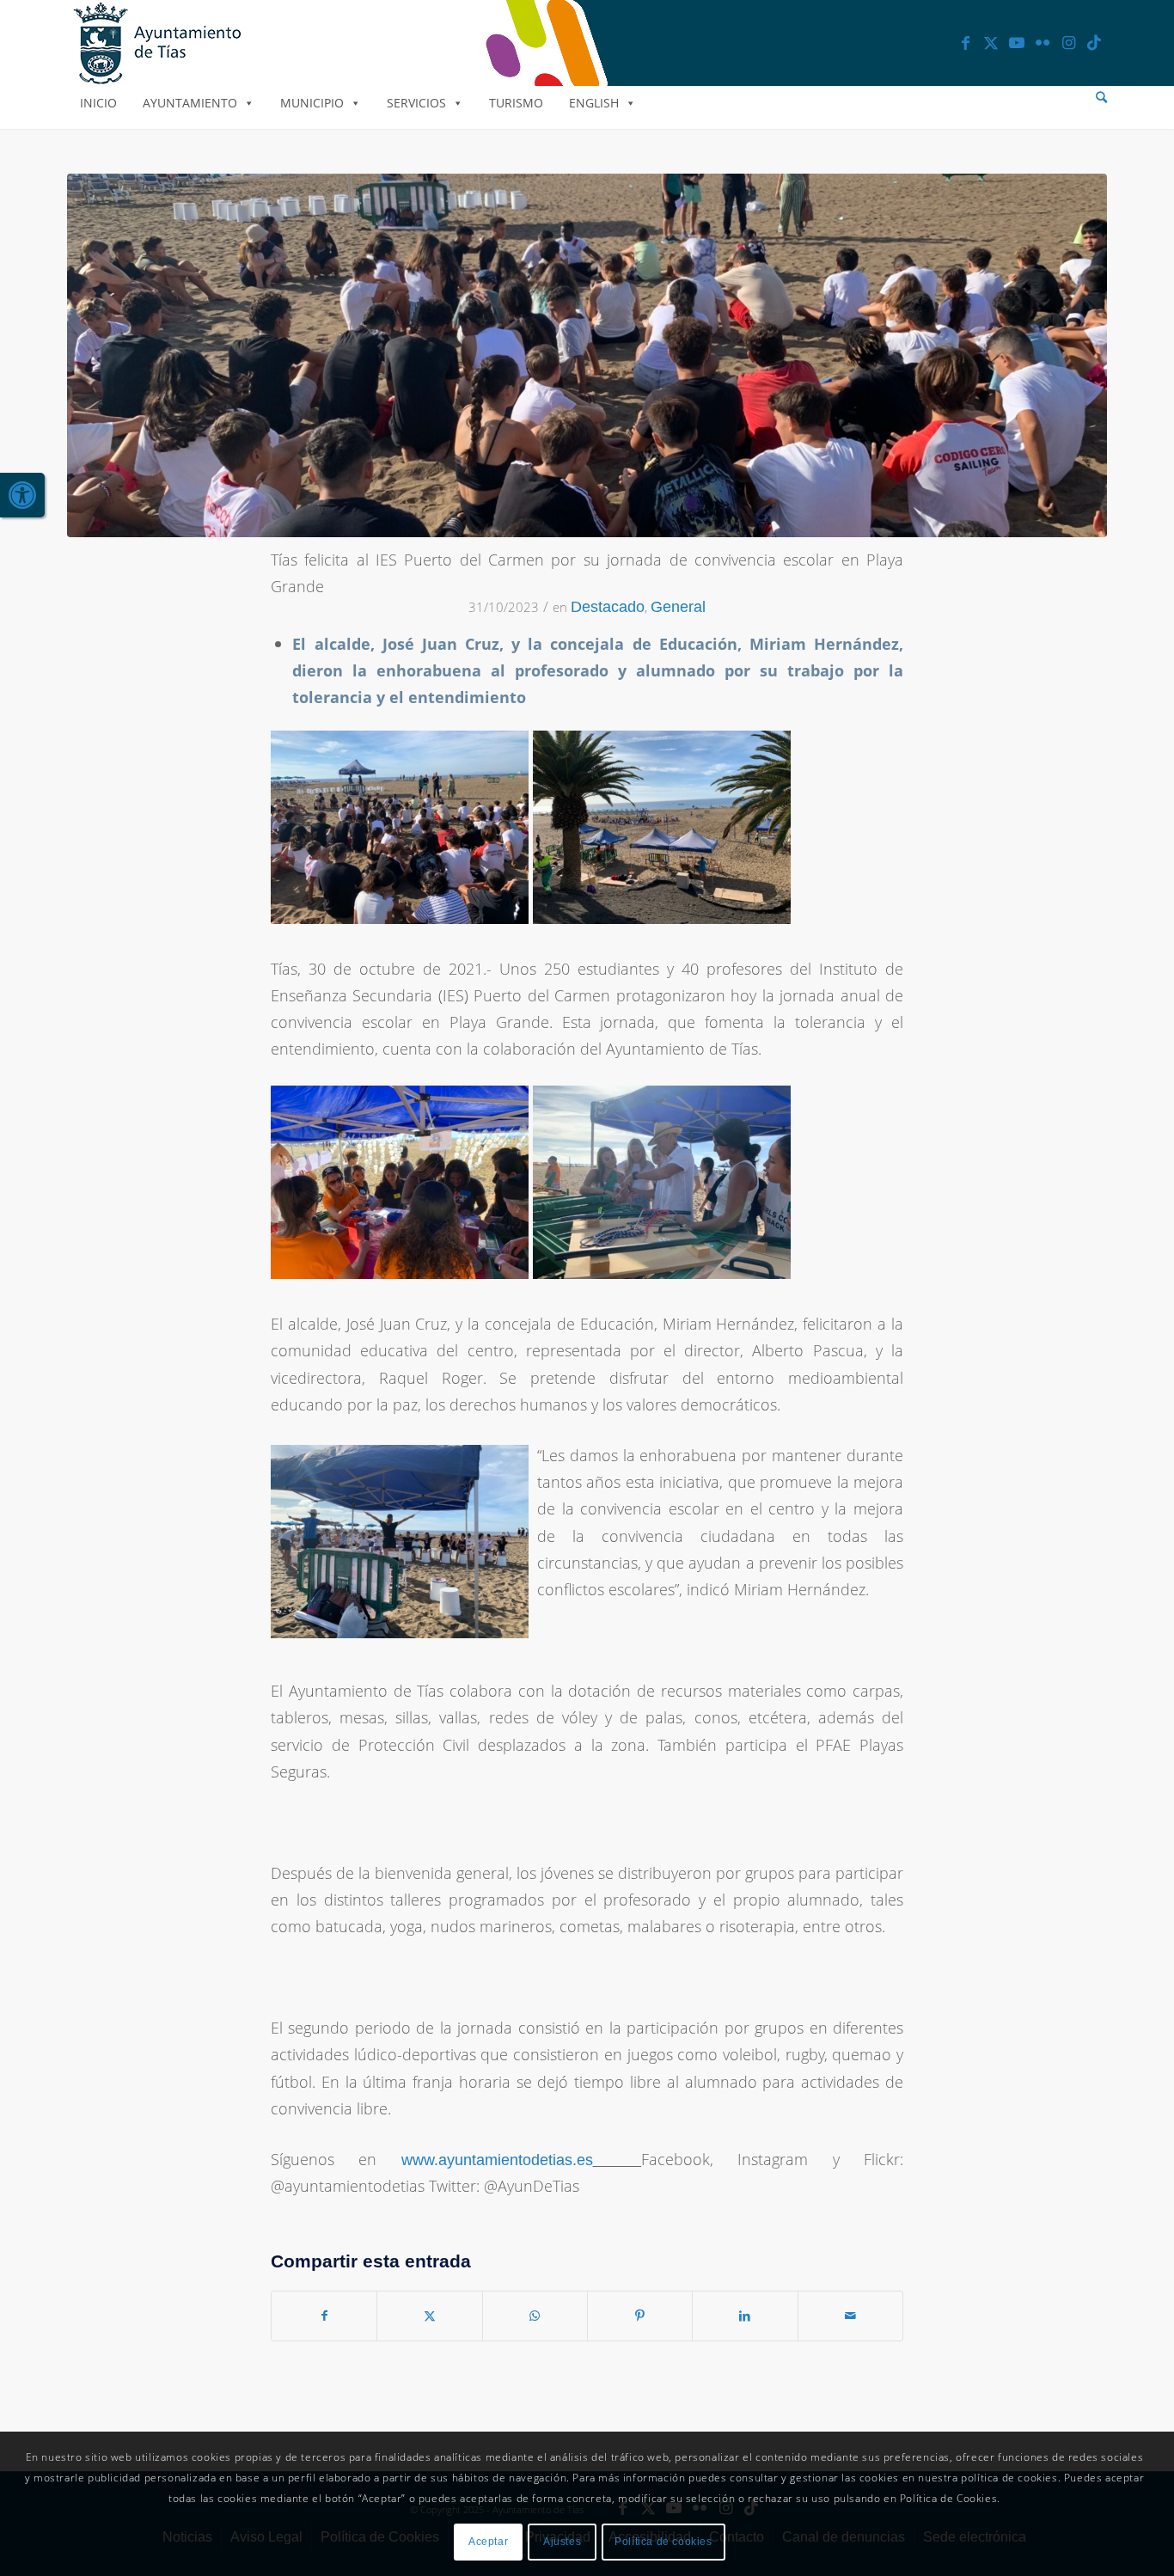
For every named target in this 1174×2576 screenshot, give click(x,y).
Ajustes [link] (562, 2542)
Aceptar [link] (488, 2542)
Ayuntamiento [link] (190, 103)
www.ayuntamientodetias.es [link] (497, 2160)
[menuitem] (1101, 98)
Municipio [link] (312, 103)
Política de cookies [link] (663, 2542)
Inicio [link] (98, 103)
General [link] (678, 607)
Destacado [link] (608, 607)
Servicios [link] (416, 103)
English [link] (594, 103)
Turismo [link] (516, 103)
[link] (22, 495)
